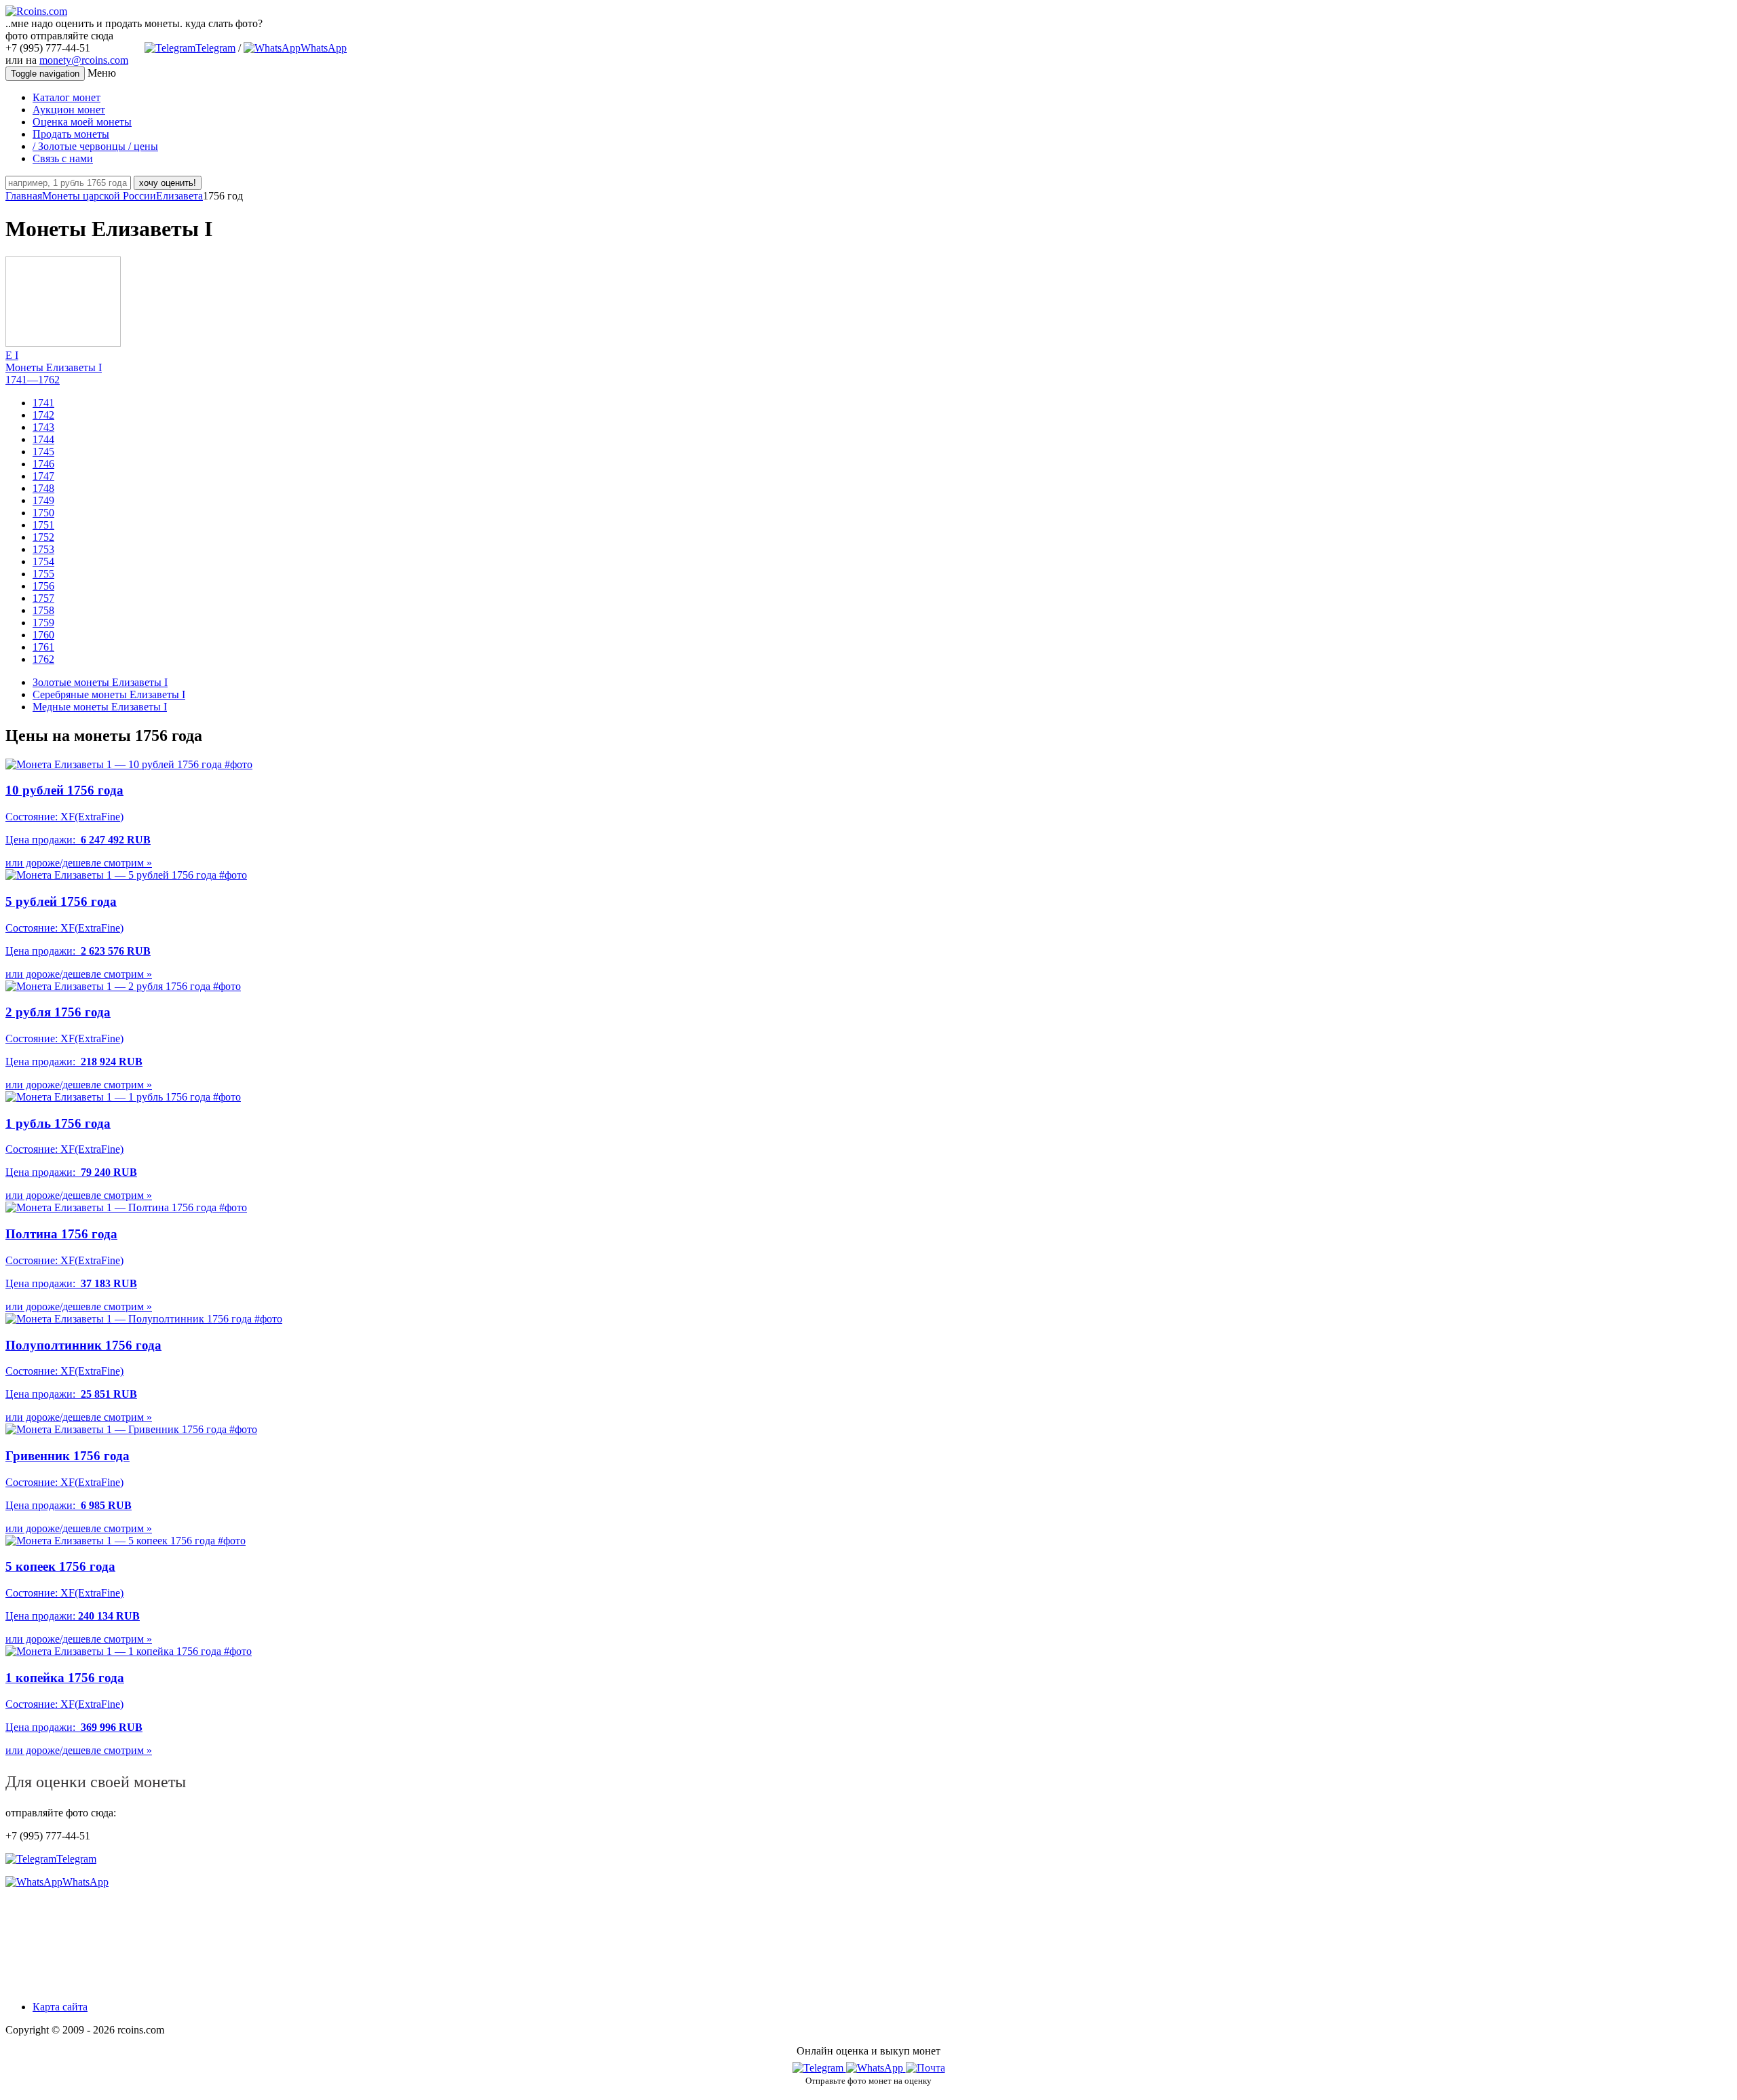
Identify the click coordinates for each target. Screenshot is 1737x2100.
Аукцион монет (69, 110)
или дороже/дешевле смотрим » (79, 863)
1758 (43, 610)
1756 (43, 586)
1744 (43, 439)
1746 (43, 464)
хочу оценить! (168, 183)
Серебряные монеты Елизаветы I (109, 694)
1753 (43, 549)
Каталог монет (66, 97)
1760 (43, 635)
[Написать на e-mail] (925, 2065)
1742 (43, 415)
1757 (43, 598)
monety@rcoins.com (84, 60)
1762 (43, 659)
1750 (43, 513)
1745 (43, 452)
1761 (43, 647)
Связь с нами (63, 158)
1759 (43, 623)
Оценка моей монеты (82, 122)
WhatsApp (324, 48)
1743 (43, 427)
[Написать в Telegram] (819, 2068)
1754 (43, 561)
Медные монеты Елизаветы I (100, 707)
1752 (43, 537)
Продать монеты (71, 134)
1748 (43, 488)
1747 (43, 476)
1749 (43, 500)
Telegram (215, 48)
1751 (43, 525)
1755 (43, 574)
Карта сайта (60, 2007)
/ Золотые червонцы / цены (95, 146)
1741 (43, 403)
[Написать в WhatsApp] (876, 2068)
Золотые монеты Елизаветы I (100, 682)
